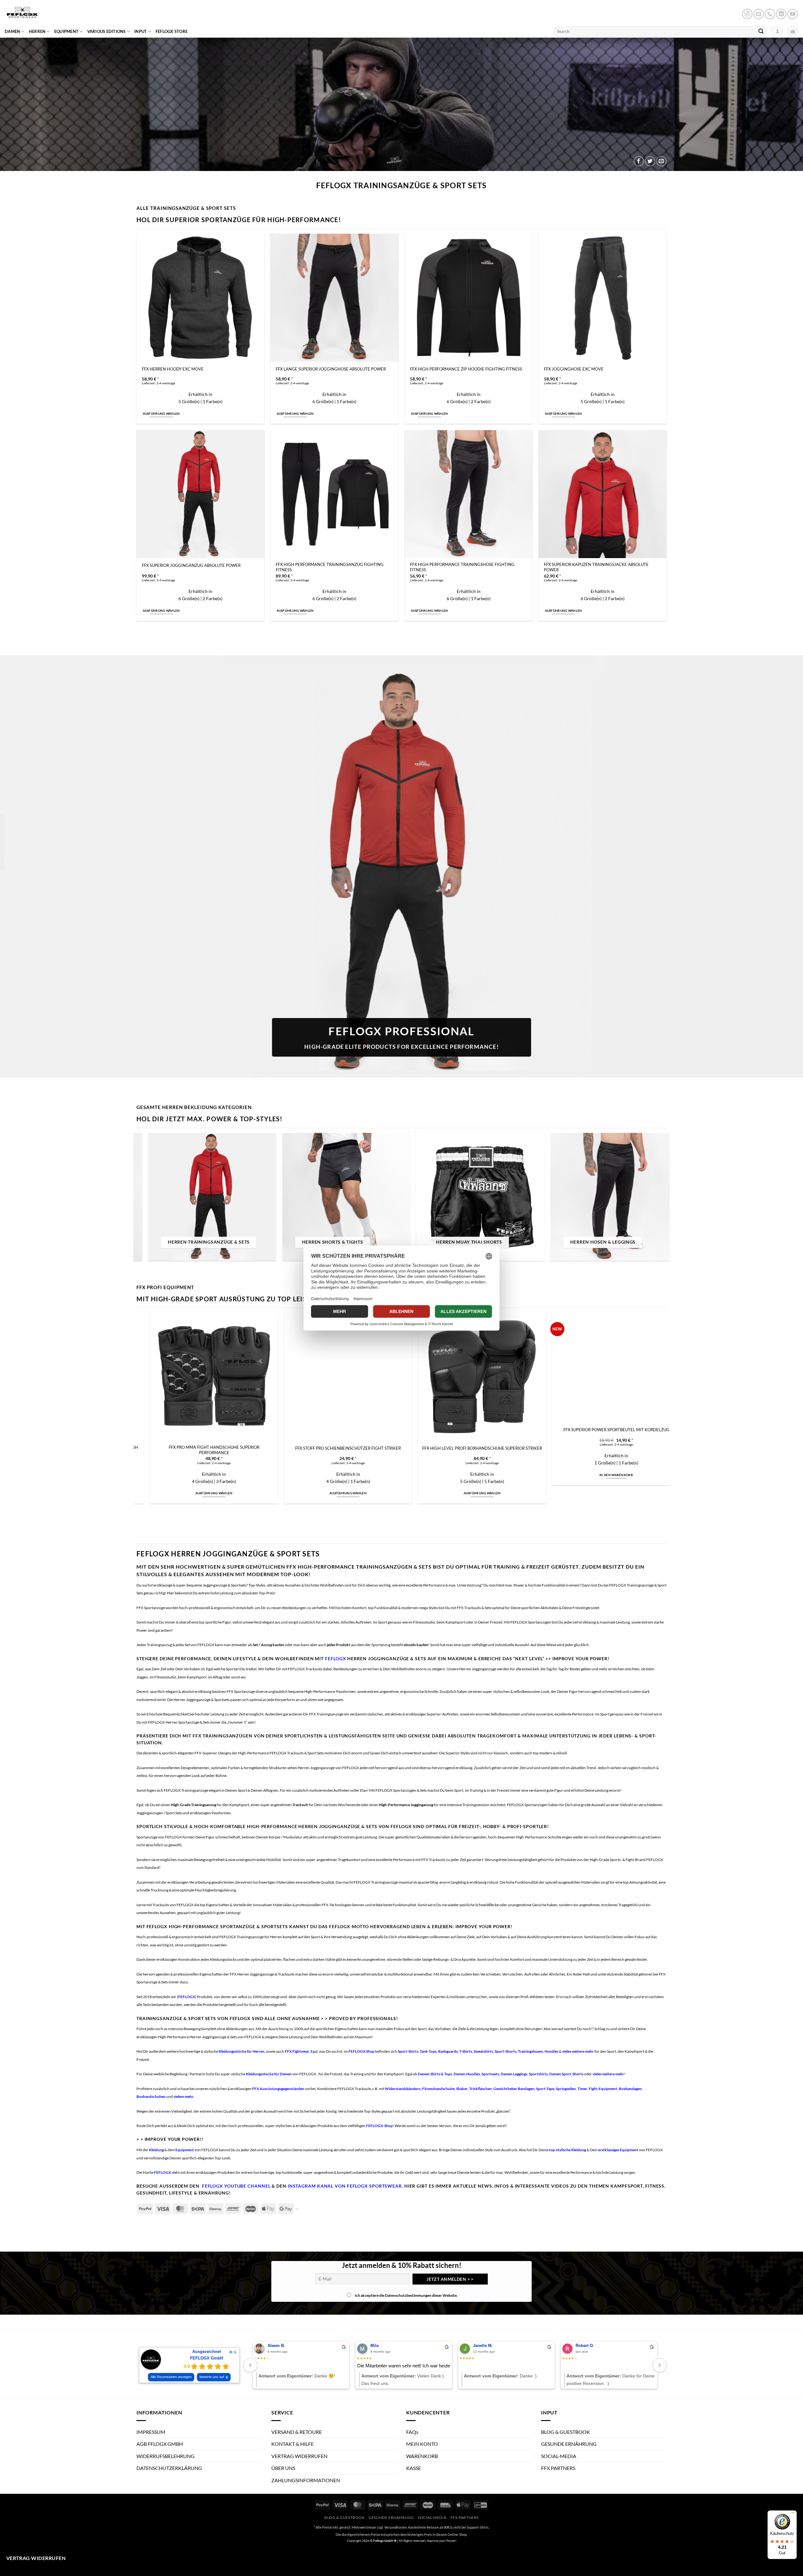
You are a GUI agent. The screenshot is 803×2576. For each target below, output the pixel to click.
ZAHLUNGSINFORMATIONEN (306, 2480)
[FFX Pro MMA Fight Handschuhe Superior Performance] (492, 1377)
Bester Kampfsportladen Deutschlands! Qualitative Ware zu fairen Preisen (295, 2366)
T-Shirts (466, 2051)
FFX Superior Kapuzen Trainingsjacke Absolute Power (596, 567)
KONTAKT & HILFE (292, 2444)
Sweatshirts (483, 2051)
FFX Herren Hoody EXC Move (173, 369)
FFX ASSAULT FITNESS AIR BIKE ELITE (223, 1448)
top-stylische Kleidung (567, 2150)
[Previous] (152, 1200)
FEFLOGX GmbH (207, 2358)
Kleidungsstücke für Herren (242, 2051)
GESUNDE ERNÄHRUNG (569, 2444)
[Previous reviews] (250, 2365)
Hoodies (552, 2051)
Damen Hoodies (467, 2074)
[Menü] (793, 2514)
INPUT (141, 31)
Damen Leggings (514, 2074)
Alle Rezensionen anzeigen (171, 2377)
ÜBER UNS (283, 2468)
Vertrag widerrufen (36, 2558)
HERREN (37, 31)
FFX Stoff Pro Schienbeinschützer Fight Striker (626, 1448)
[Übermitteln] (761, 31)
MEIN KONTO (422, 2444)
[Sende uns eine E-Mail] (759, 14)
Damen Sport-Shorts (566, 2074)
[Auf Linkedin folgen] (781, 14)
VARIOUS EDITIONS (106, 31)
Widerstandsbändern (403, 2089)
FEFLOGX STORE (172, 31)
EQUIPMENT (66, 31)
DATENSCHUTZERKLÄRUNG (169, 2468)
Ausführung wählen (161, 413)
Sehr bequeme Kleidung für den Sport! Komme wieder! (499, 2366)
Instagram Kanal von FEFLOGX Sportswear (345, 2186)
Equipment (185, 2150)
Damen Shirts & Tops (435, 2074)
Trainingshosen (530, 2051)
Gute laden (574, 2366)
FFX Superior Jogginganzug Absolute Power (191, 565)
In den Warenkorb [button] (223, 1493)
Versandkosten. (396, 2527)
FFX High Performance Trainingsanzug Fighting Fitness (330, 567)
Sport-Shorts (505, 2051)
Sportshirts (538, 2074)
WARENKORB (422, 2456)
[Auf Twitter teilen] (650, 161)
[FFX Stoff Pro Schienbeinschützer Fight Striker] (625, 1377)
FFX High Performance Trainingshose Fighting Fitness (462, 567)
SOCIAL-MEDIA (559, 2456)
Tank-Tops (428, 2051)
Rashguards (448, 2051)
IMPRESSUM (151, 2432)
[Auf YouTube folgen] (792, 14)
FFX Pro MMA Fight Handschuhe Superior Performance (491, 1450)
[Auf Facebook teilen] (639, 161)
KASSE (414, 2468)
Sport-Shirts (408, 2051)
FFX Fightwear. (298, 2051)
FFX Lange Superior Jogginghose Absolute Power (331, 369)
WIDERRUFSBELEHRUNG (165, 2456)
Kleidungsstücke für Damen (269, 2074)
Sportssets (490, 2074)
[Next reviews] (660, 2365)
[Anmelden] (777, 31)
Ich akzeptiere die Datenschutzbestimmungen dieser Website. (406, 2295)
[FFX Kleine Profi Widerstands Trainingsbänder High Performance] (357, 1377)
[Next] (651, 1200)
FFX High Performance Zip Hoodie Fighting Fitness (466, 369)
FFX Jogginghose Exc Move (574, 369)
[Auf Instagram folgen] (747, 14)
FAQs (412, 2432)
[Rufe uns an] (770, 14)
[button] (793, 31)
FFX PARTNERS (558, 2468)
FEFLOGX (335, 1659)
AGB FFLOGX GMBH (160, 2444)
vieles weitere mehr (578, 2051)
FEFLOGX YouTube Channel (236, 2186)
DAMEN (12, 31)
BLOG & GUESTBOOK (566, 2432)
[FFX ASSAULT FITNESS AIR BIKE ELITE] (223, 1377)
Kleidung (156, 2150)
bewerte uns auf (212, 2377)
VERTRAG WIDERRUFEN (299, 2456)
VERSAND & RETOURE (297, 2432)
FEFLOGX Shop (362, 2051)
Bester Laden (371, 2366)
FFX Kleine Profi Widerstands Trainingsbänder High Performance (357, 1450)
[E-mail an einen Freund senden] (661, 161)
